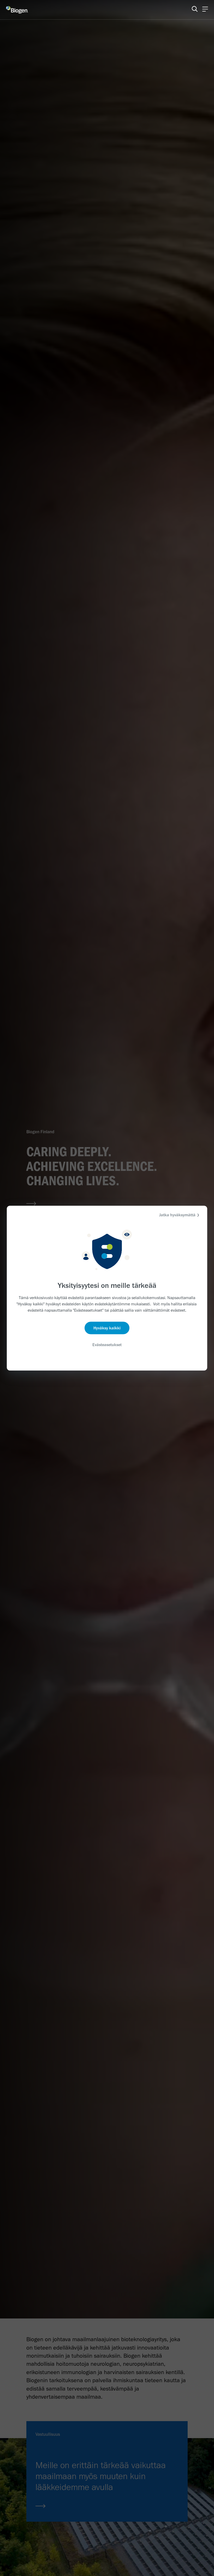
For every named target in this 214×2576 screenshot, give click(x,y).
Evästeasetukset (107, 1345)
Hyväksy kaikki (107, 1328)
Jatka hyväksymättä (177, 1215)
